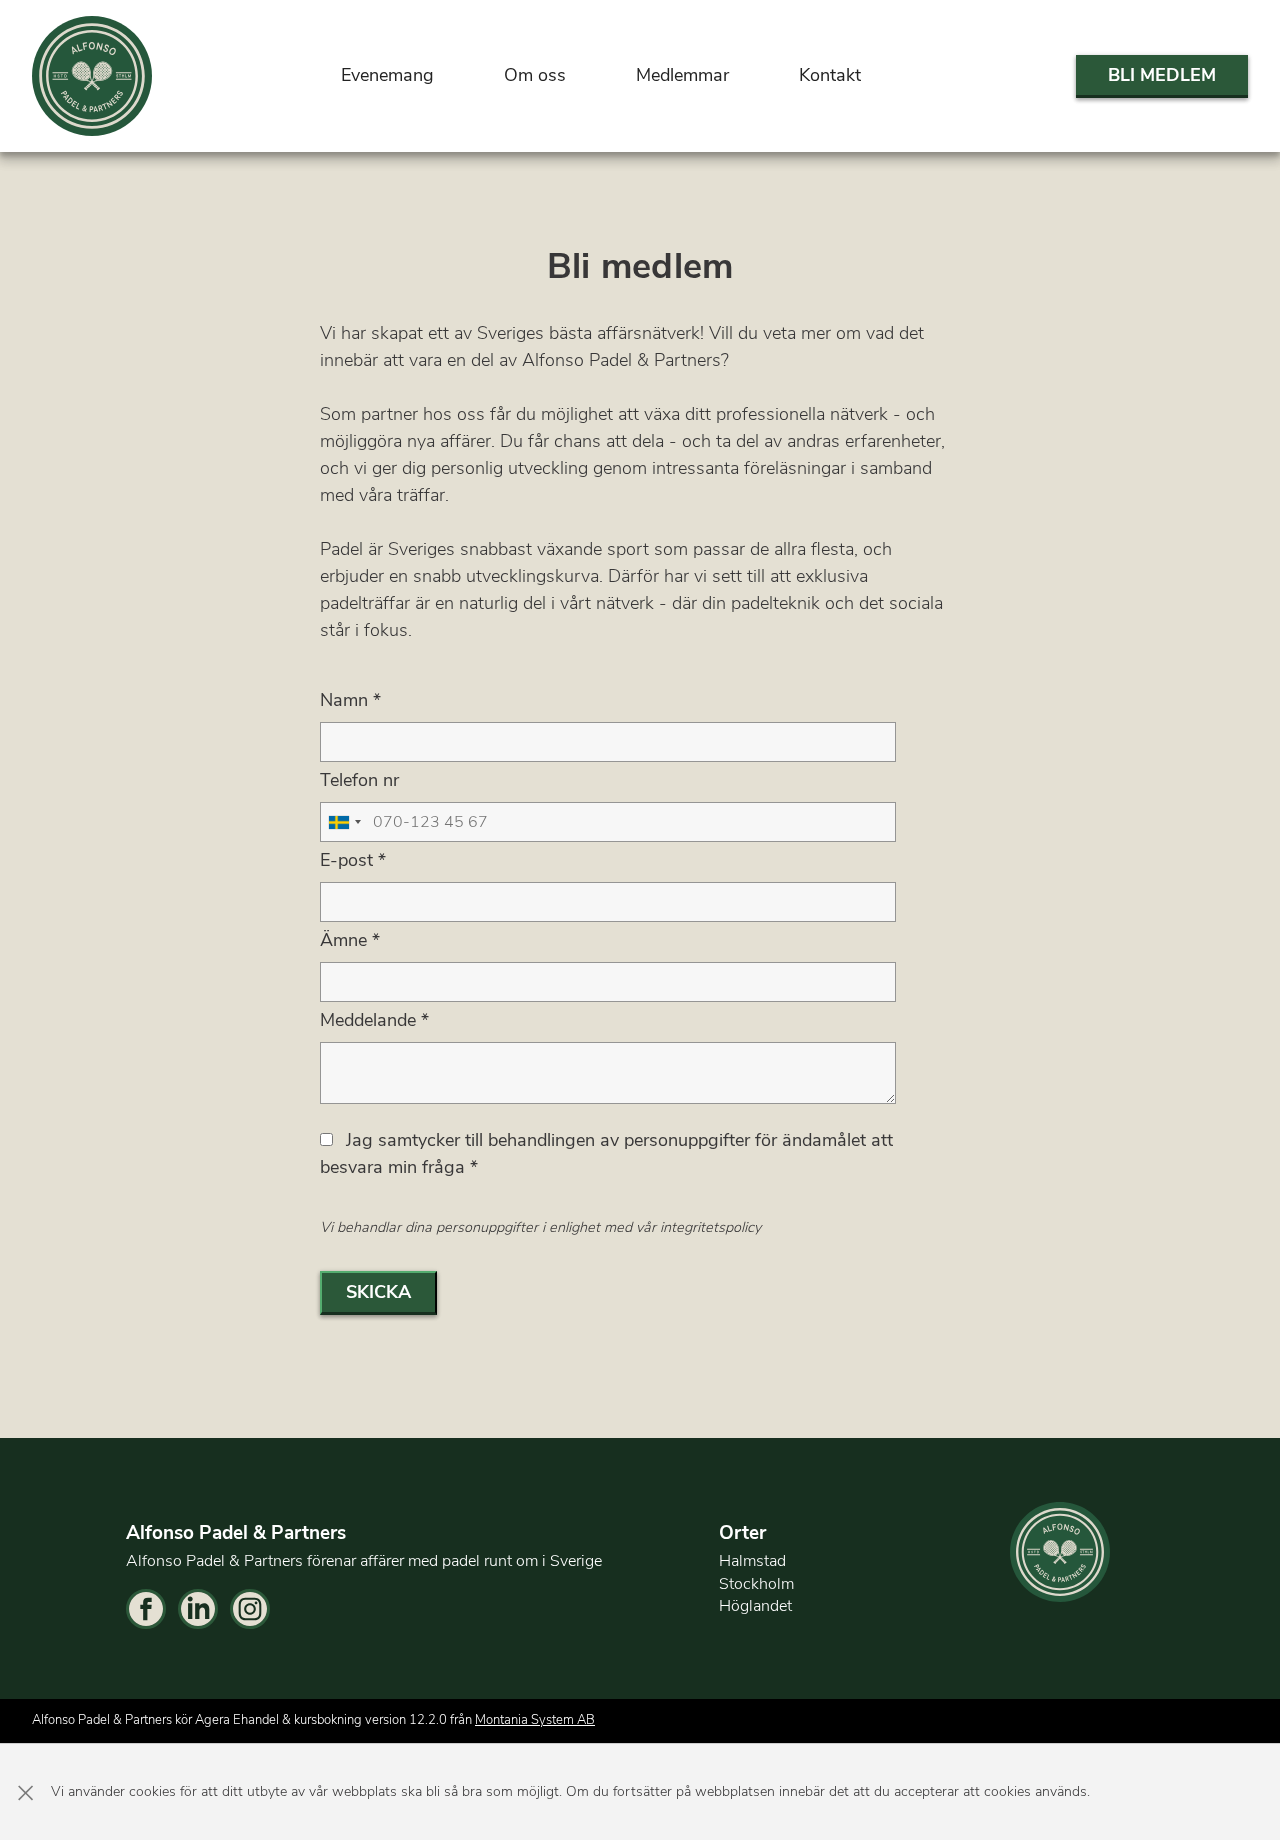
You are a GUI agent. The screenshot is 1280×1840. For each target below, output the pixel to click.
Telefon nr (359, 780)
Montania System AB (535, 1720)
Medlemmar (682, 75)
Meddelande (374, 1020)
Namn (350, 700)
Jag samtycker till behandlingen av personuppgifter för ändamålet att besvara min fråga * (606, 1153)
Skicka (378, 1292)
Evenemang (387, 75)
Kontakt (830, 75)
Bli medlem (1162, 75)
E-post (353, 860)
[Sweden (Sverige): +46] (344, 822)
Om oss (535, 75)
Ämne (350, 940)
